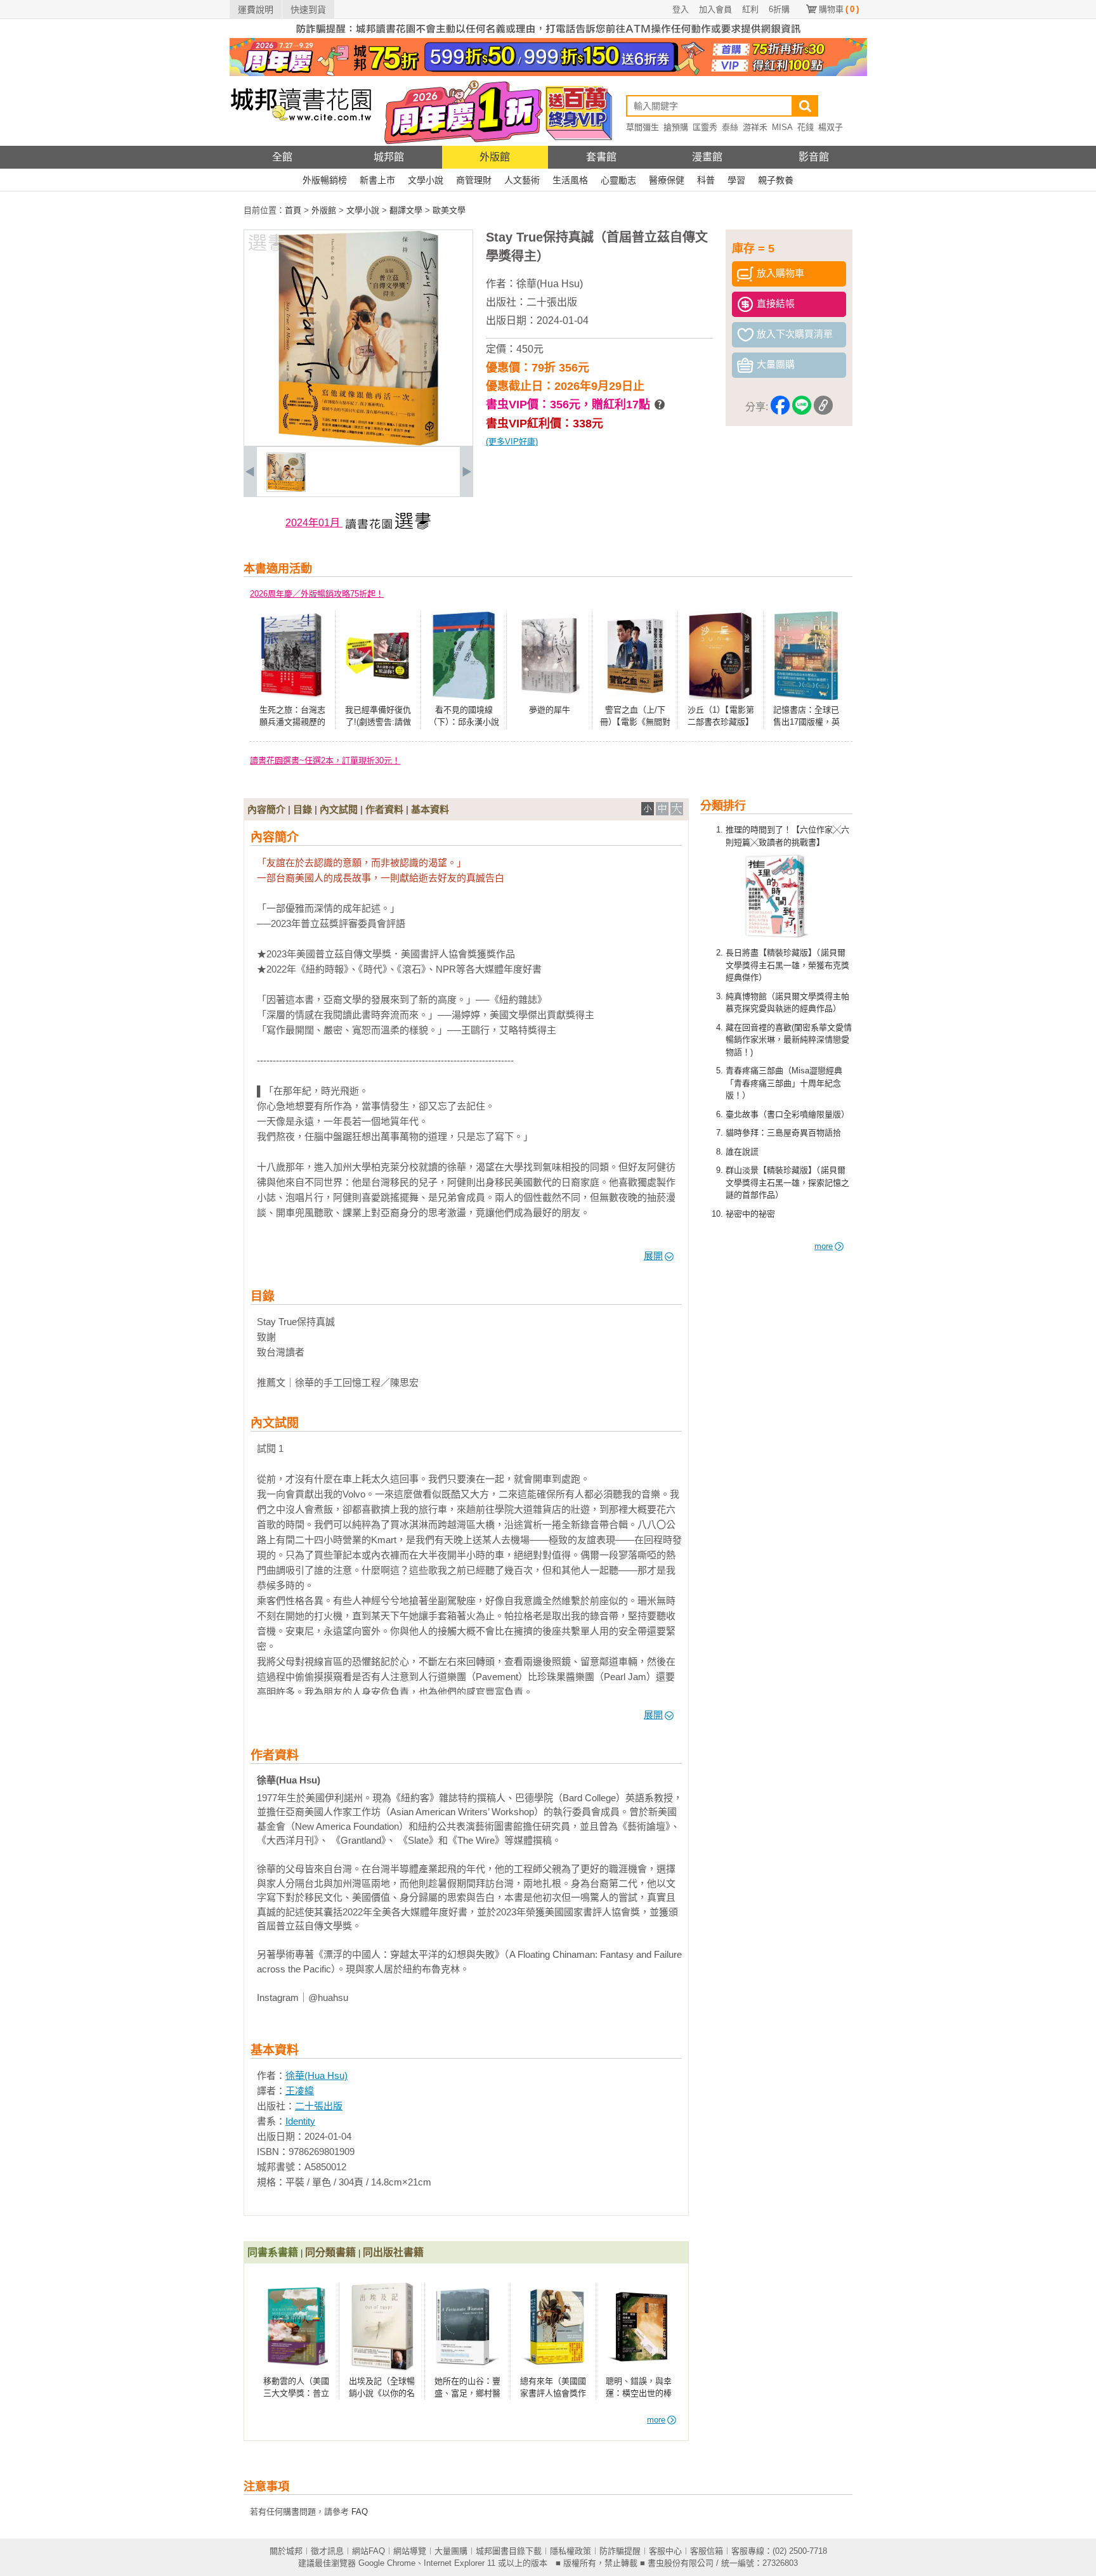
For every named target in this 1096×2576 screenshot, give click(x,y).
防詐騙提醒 (620, 2551)
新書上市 (377, 180)
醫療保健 (667, 180)
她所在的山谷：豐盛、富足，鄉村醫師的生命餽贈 (467, 2393)
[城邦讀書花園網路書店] (301, 143)
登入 (681, 9)
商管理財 (474, 180)
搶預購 (676, 127)
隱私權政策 (571, 2551)
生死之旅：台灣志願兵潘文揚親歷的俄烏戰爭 (292, 722)
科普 (706, 180)
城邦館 (389, 157)
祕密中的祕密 (750, 1214)
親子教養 (776, 180)
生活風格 (570, 180)
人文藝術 (522, 180)
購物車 (839, 9)
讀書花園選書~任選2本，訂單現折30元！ (325, 761)
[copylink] (823, 407)
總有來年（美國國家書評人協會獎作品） (553, 2393)
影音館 (814, 157)
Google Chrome (387, 2563)
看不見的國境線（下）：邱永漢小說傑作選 (464, 722)
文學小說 (426, 180)
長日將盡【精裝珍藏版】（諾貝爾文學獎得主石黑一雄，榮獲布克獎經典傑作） (787, 965)
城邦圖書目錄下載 (509, 2551)
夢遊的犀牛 (550, 710)
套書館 (601, 157)
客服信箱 (707, 2551)
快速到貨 (308, 10)
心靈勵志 (618, 180)
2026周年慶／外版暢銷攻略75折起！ (317, 594)
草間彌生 (643, 127)
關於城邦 (286, 2551)
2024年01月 (314, 523)
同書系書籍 (273, 2252)
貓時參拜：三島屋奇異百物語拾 (783, 1133)
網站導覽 (410, 2551)
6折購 (779, 9)
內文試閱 (339, 809)
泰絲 (730, 127)
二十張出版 (552, 302)
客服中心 (665, 2551)
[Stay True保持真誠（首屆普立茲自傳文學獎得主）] (286, 489)
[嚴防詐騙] (548, 35)
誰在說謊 (742, 1152)
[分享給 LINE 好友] (802, 407)
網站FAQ (369, 2551)
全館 (282, 157)
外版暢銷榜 (325, 180)
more (824, 1246)
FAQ (360, 2512)
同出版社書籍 (393, 2252)
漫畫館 (707, 157)
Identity (300, 2121)
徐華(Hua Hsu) (550, 284)
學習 (736, 180)
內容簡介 (266, 809)
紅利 (750, 9)
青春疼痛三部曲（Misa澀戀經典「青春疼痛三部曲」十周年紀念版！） (784, 1083)
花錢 (806, 127)
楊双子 (831, 127)
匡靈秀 (705, 127)
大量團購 (451, 2551)
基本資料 (430, 809)
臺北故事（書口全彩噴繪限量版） (787, 1114)
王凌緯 (300, 2091)
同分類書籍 (330, 2252)
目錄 (303, 809)
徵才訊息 (327, 2551)
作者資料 (384, 809)
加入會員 (715, 9)
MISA (782, 127)
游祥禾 (755, 127)
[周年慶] (548, 73)
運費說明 (256, 10)
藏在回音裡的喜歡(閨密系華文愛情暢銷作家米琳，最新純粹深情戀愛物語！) (789, 1040)
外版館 (495, 157)
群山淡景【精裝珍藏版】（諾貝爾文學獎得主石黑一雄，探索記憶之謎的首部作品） (787, 1182)
